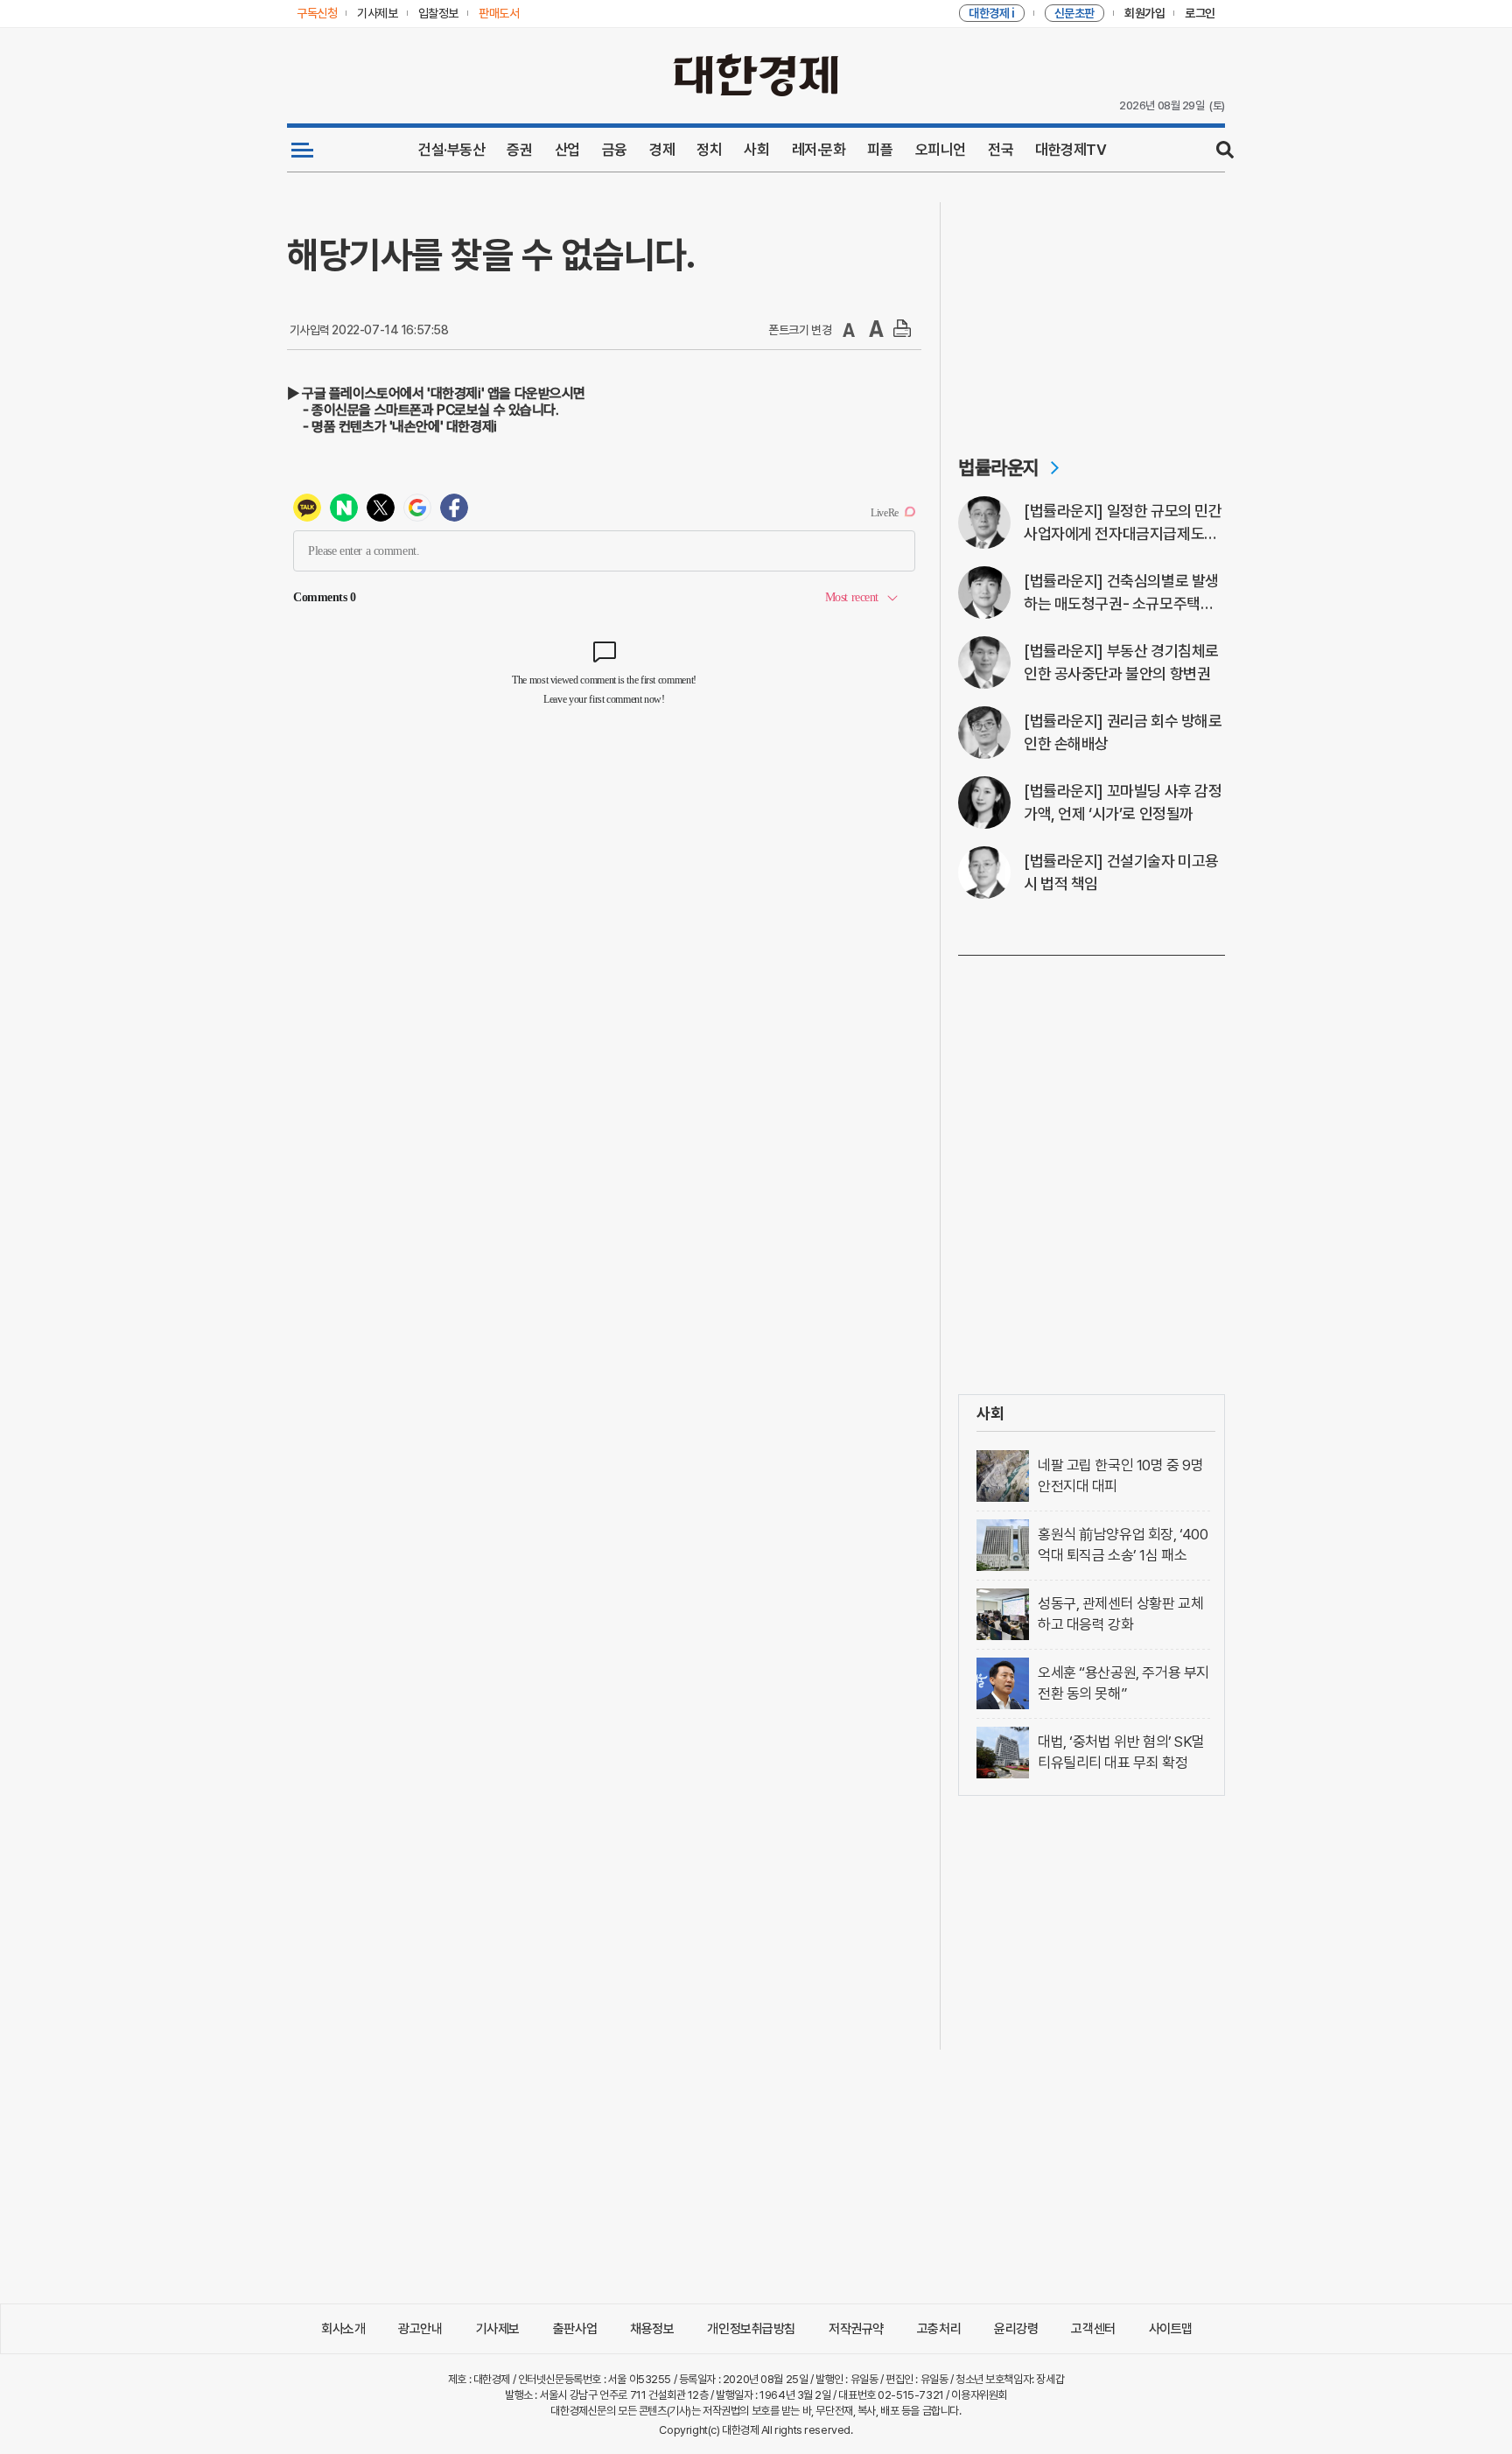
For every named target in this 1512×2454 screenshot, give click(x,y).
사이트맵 (1171, 2329)
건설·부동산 (451, 150)
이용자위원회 (979, 2395)
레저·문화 (819, 150)
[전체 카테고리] (302, 150)
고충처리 (939, 2329)
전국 (1001, 150)
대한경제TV (1071, 150)
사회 (756, 150)
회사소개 (343, 2329)
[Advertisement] (1092, 312)
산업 (567, 150)
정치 (709, 150)
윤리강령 (1016, 2329)
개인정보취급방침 (751, 2329)
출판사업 (575, 2329)
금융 (615, 150)
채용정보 (652, 2329)
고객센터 (1093, 2329)
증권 (519, 150)
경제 (662, 150)
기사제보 (498, 2329)
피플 (880, 150)
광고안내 (420, 2329)
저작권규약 (856, 2329)
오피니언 (941, 150)
